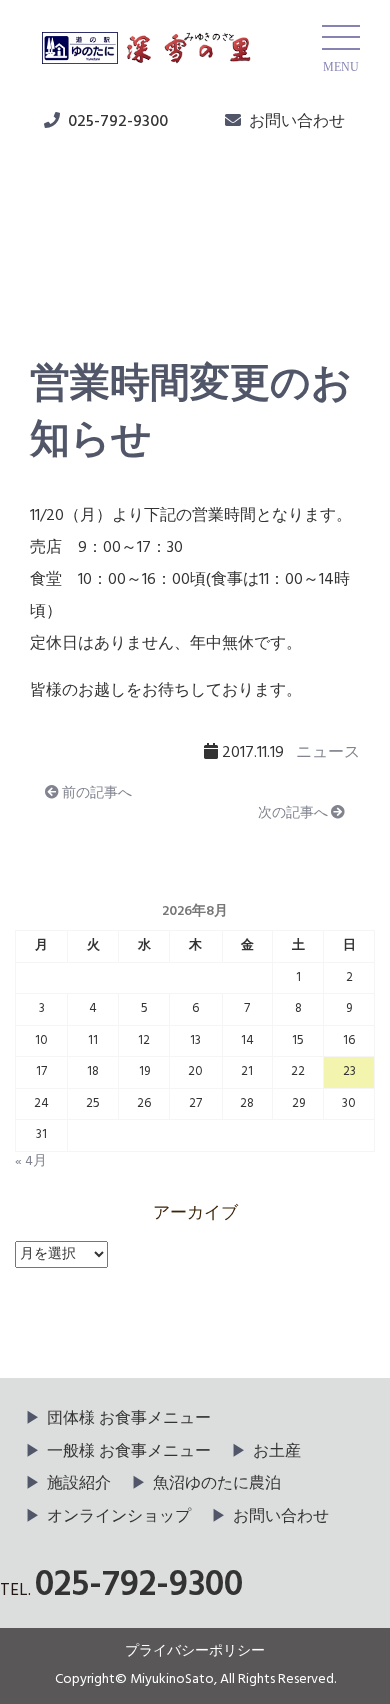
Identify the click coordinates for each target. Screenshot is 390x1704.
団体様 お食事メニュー (129, 1419)
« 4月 (31, 1161)
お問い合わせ (297, 122)
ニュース (81, 271)
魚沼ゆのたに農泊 (217, 1484)
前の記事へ (95, 793)
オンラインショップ (119, 1517)
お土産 (277, 1452)
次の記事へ (294, 813)
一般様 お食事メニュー (129, 1452)
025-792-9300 (118, 122)
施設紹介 (79, 1484)
